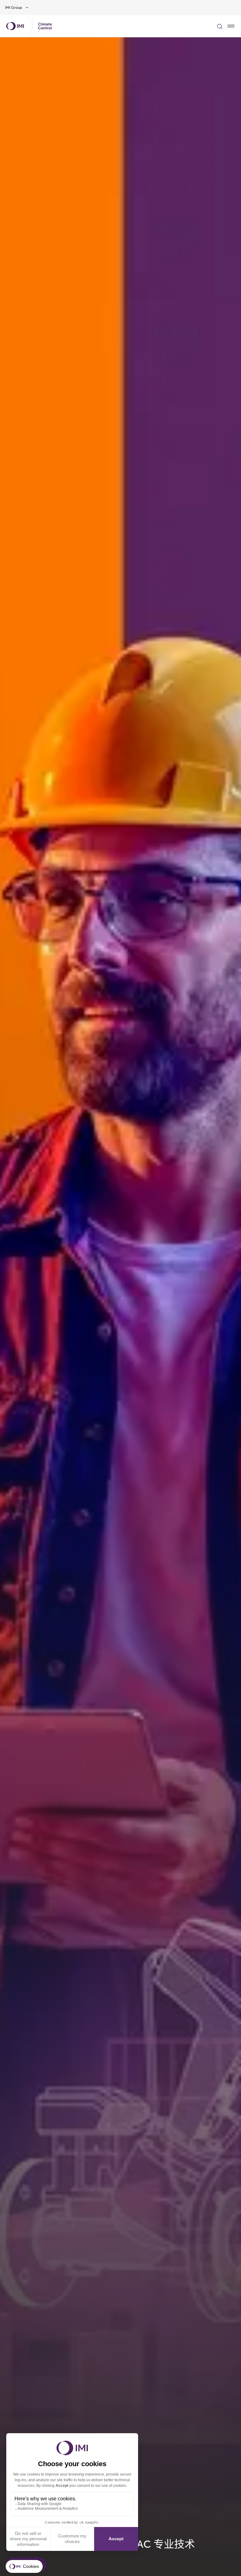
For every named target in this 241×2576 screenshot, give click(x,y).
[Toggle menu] (231, 26)
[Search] (220, 26)
